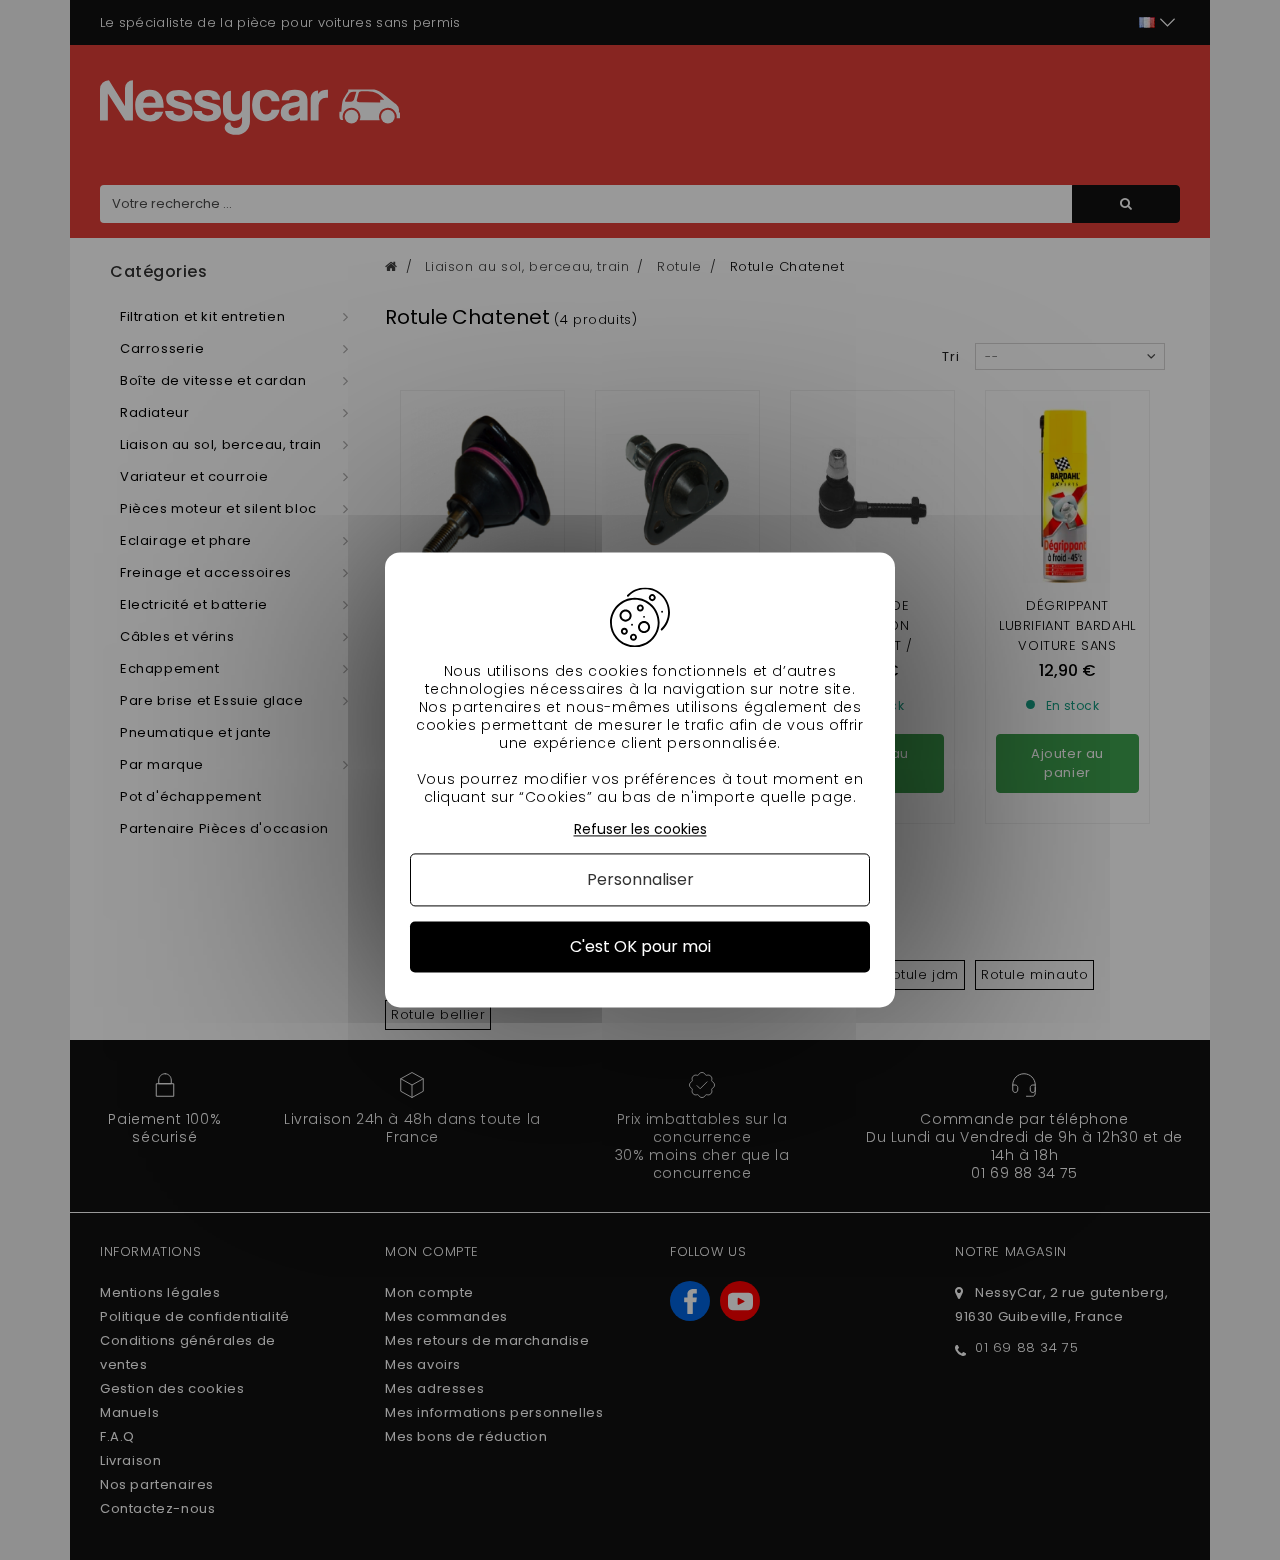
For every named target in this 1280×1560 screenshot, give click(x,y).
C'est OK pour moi (640, 946)
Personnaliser (640, 879)
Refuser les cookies (640, 829)
